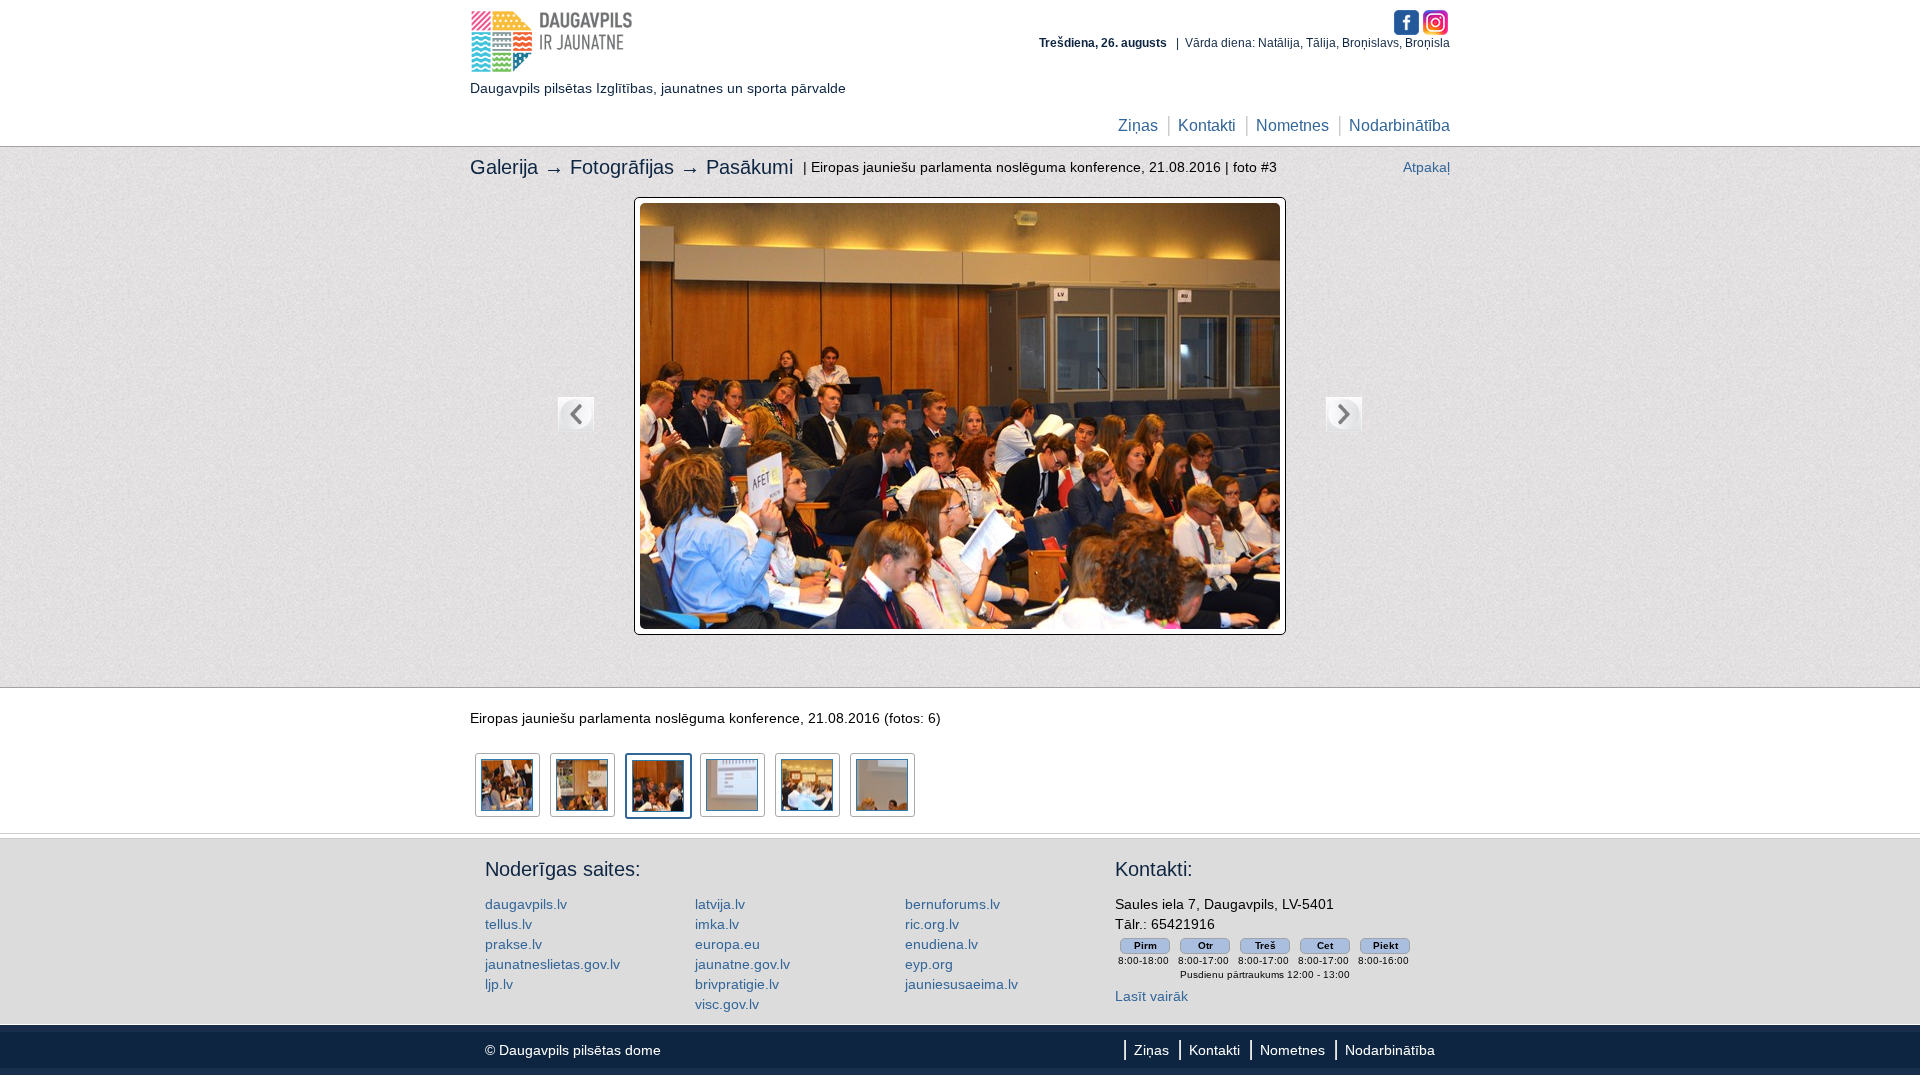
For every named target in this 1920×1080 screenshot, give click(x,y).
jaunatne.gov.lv (742, 964)
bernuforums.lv (952, 904)
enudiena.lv (941, 944)
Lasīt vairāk (1151, 996)
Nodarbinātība (1399, 125)
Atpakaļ (1426, 167)
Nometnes (1292, 125)
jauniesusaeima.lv (961, 984)
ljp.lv (499, 984)
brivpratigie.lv (737, 984)
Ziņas (1138, 125)
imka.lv (717, 924)
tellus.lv (508, 924)
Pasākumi (749, 167)
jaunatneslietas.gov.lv (552, 964)
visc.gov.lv (727, 1004)
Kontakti (1207, 125)
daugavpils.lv (526, 904)
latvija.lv (720, 904)
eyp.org (929, 964)
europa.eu (727, 944)
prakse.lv (513, 944)
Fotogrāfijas (622, 167)
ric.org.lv (932, 924)
